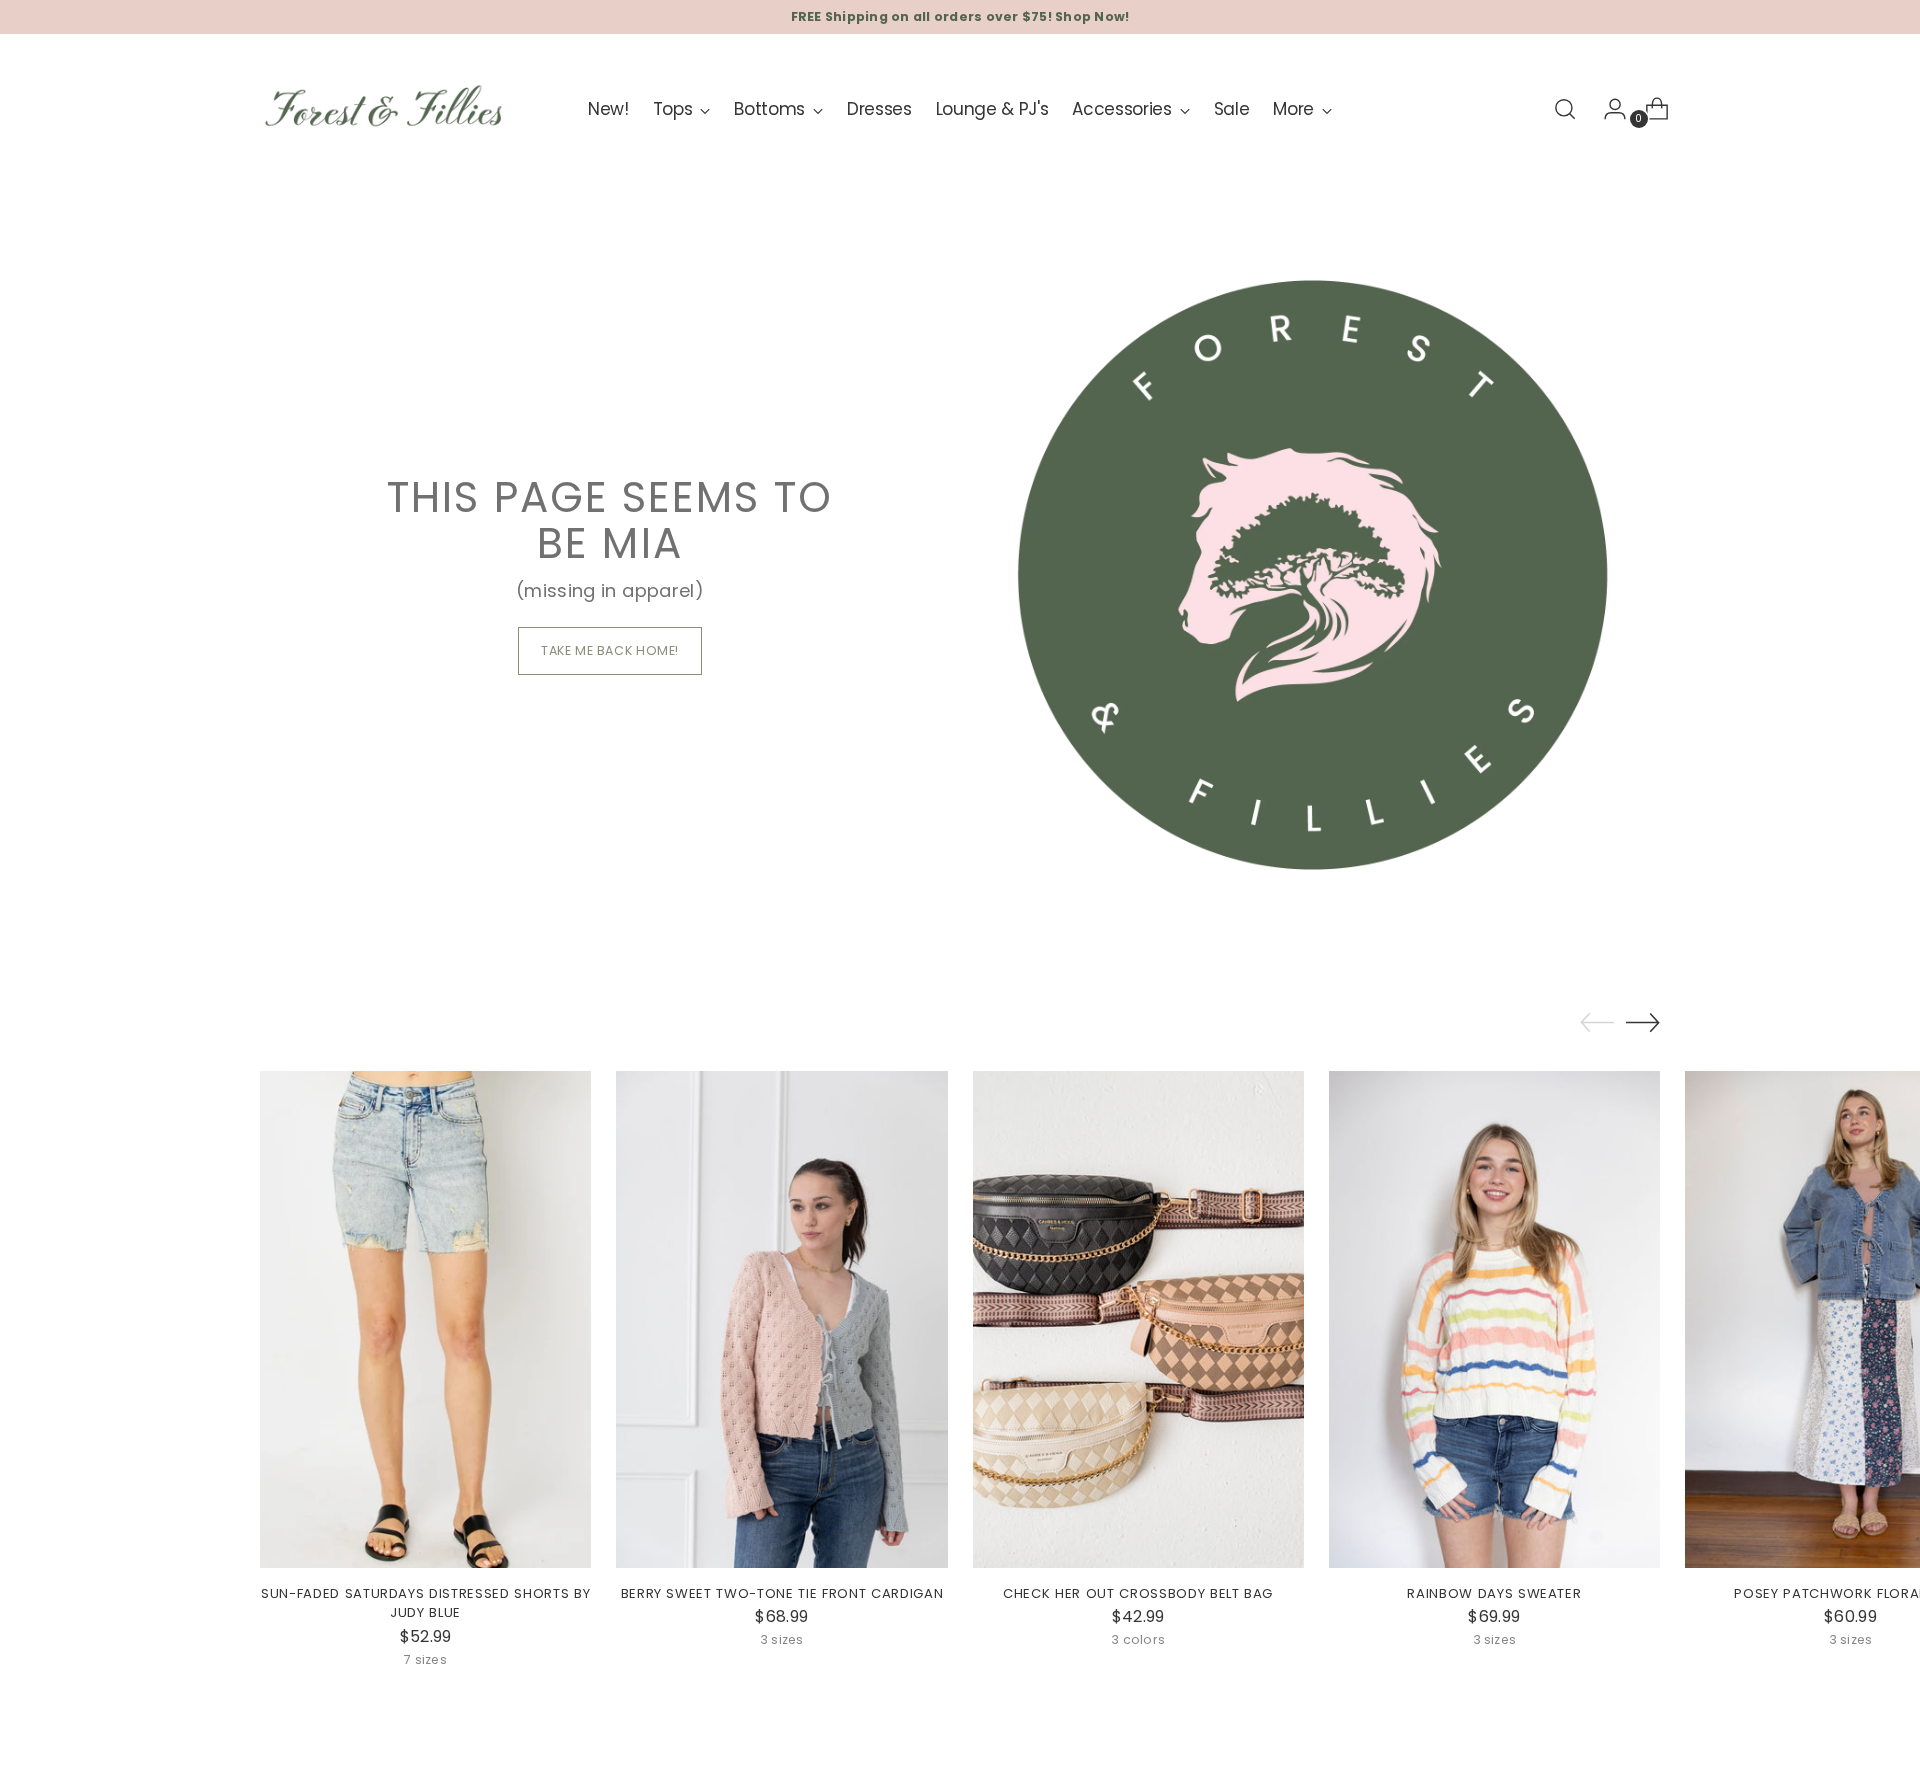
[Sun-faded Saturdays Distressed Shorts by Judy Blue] (425, 1319)
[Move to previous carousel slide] (1597, 1023)
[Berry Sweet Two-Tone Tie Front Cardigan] (781, 1319)
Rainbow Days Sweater (1494, 1593)
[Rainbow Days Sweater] (1494, 1319)
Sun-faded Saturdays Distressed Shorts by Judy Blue (425, 1603)
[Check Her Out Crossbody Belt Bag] (1138, 1319)
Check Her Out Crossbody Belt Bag (1138, 1593)
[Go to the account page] (1607, 109)
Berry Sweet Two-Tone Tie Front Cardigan (782, 1593)
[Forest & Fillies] (385, 109)
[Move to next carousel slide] (1643, 1022)
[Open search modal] (1565, 109)
